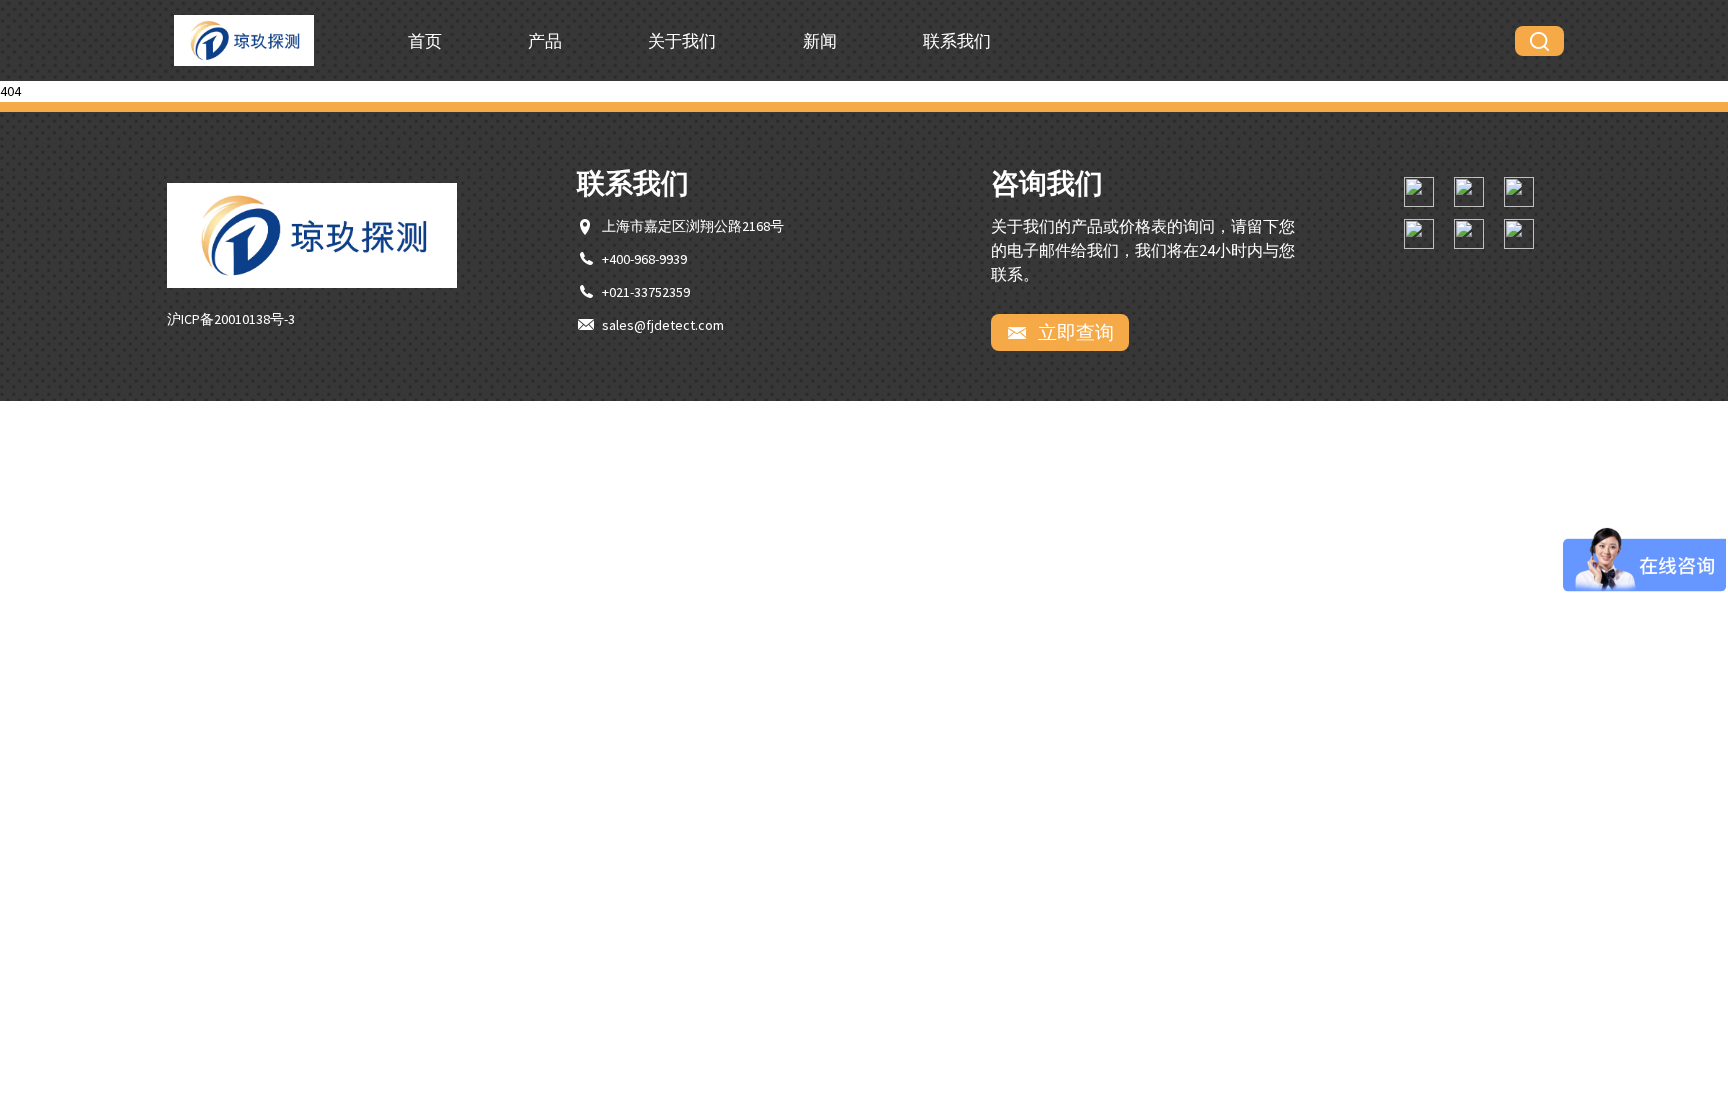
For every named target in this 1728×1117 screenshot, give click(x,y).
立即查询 (1074, 332)
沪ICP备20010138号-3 (231, 319)
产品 (545, 41)
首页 (425, 41)
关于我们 (682, 41)
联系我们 (957, 41)
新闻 (820, 41)
